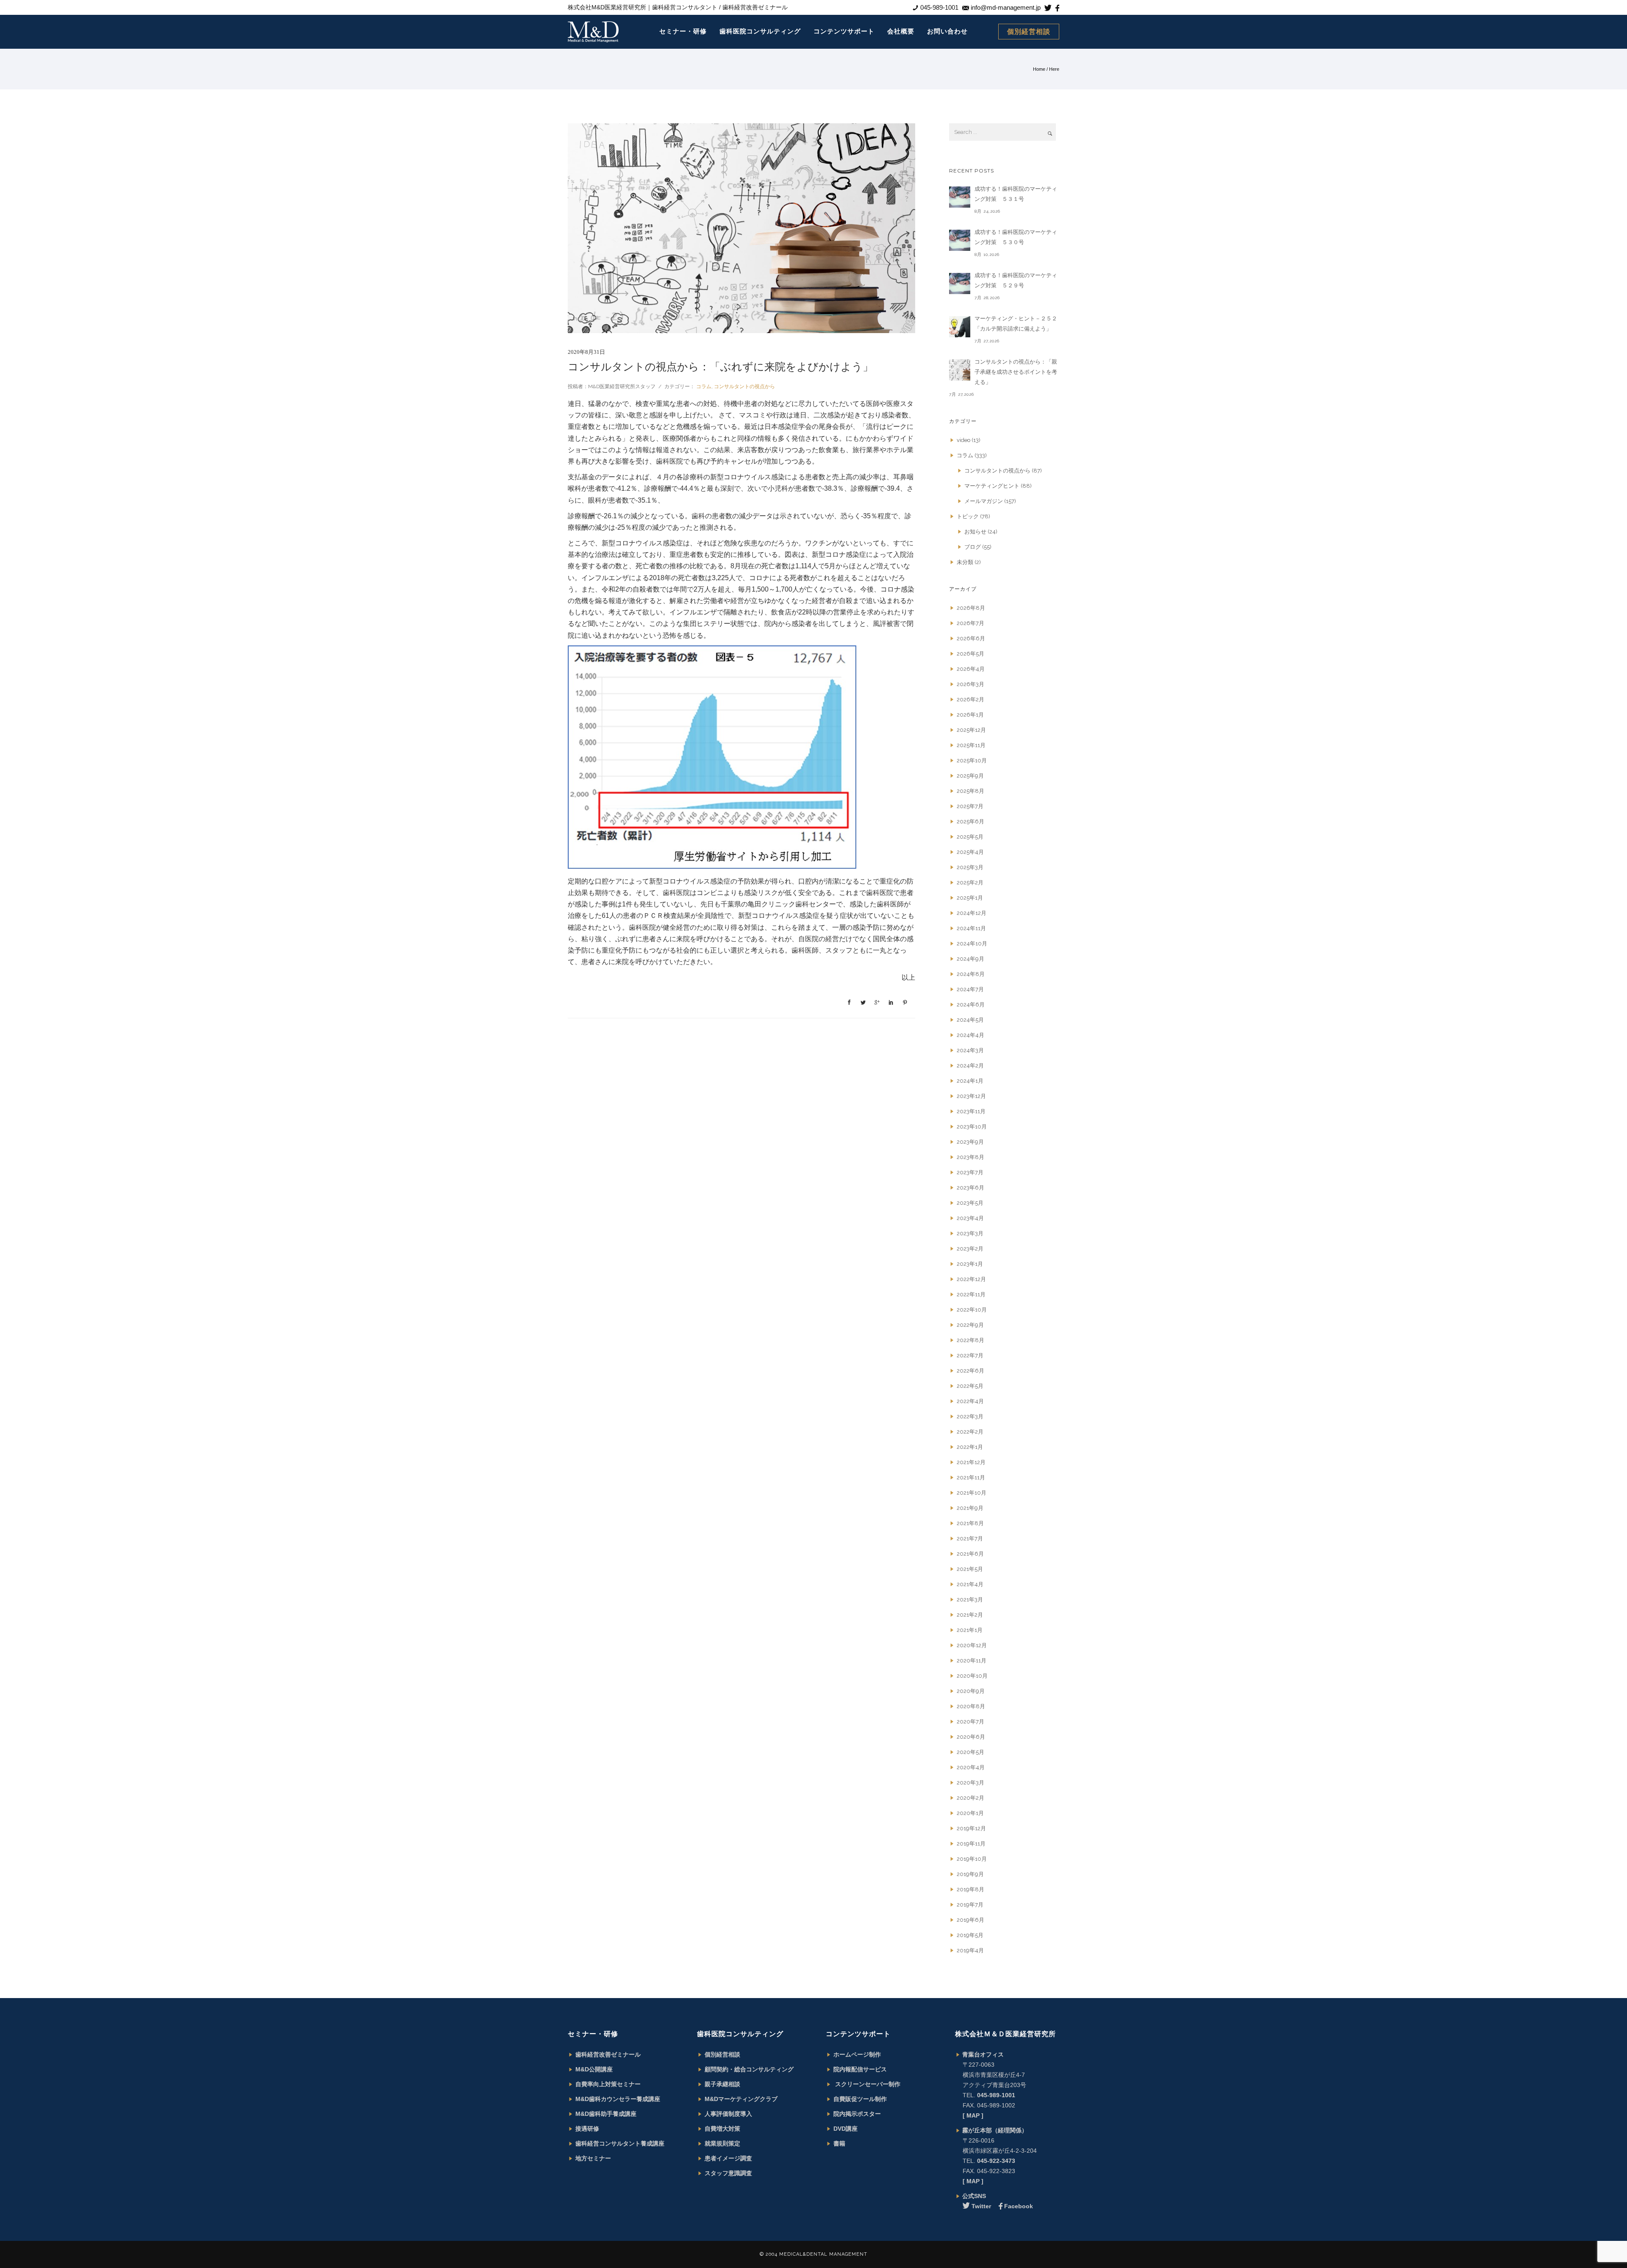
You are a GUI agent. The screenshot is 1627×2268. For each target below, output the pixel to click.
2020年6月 (971, 1737)
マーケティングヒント (992, 486)
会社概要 (901, 31)
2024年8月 (971, 974)
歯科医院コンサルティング (760, 31)
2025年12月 (971, 730)
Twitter (981, 2206)
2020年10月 (972, 1676)
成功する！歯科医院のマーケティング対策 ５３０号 (1016, 237)
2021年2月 (970, 1615)
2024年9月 (970, 959)
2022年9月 (970, 1325)
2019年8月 (970, 1889)
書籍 (839, 2143)
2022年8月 (970, 1340)
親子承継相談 (722, 2084)
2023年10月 (972, 1127)
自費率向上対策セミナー (608, 2084)
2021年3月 (970, 1600)
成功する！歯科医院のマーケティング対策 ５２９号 (1016, 280)
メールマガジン (984, 501)
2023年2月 (970, 1249)
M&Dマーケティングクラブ (741, 2099)
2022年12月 (971, 1279)
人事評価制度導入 (728, 2114)
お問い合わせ (947, 31)
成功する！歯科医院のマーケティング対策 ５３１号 (1016, 194)
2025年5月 (970, 837)
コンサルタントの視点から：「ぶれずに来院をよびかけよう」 (720, 367)
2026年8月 (971, 608)
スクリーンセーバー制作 (867, 2084)
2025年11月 (971, 745)
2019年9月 (970, 1874)
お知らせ (975, 532)
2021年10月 (972, 1493)
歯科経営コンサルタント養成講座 (620, 2143)
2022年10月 (972, 1310)
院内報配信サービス (860, 2069)
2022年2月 (970, 1432)
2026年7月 (970, 623)
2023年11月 (971, 1111)
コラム (703, 386)
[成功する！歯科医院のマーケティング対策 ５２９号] (960, 283)
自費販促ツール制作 (860, 2099)
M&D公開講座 (594, 2069)
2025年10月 (972, 760)
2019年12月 (971, 1828)
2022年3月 (970, 1416)
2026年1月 (970, 715)
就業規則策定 (722, 2143)
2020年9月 (971, 1691)
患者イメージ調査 (728, 2158)
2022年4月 (970, 1401)
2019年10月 (972, 1859)
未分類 (965, 562)
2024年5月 (970, 1020)
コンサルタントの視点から (744, 386)
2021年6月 (970, 1554)
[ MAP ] (973, 2115)
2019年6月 (970, 1920)
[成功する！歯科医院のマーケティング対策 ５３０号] (960, 240)
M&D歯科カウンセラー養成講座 (618, 2099)
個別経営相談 (1029, 32)
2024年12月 (972, 913)
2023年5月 (970, 1203)
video (963, 440)
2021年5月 (970, 1569)
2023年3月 (970, 1233)
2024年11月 (971, 928)
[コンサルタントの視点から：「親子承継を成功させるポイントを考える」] (960, 370)
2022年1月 (970, 1447)
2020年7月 (970, 1722)
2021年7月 (970, 1538)
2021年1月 (970, 1630)
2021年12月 (971, 1462)
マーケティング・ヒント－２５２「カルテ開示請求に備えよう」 (1016, 324)
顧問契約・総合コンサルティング (749, 2069)
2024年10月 (972, 944)
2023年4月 (970, 1218)
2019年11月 (971, 1844)
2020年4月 (971, 1767)
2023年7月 (970, 1172)
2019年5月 (970, 1935)
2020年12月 (972, 1645)
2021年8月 (970, 1523)
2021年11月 (971, 1477)
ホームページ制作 (857, 2054)
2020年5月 (970, 1752)
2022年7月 (970, 1355)
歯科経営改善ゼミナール (608, 2054)
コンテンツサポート (844, 31)
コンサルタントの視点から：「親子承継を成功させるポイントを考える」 (1016, 372)
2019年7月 (970, 1905)
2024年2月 (970, 1066)
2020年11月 (972, 1661)
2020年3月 (970, 1783)
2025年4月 (970, 852)
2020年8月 (971, 1706)
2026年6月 (971, 638)
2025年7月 (970, 806)
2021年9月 (970, 1508)
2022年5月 (970, 1386)
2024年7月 (970, 989)
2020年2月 (970, 1798)
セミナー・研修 (683, 31)
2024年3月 (970, 1050)
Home (1039, 69)
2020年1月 (970, 1813)
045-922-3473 (996, 2161)
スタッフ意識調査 (728, 2173)
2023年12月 (971, 1096)
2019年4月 (970, 1950)
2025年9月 (970, 776)
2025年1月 (970, 898)
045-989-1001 (996, 2095)
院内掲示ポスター (857, 2114)
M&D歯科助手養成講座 (606, 2114)
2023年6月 (970, 1188)
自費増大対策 (722, 2129)
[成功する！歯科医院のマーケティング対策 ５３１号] (960, 197)
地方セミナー (593, 2158)
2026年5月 (970, 654)
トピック (968, 516)
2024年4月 (970, 1035)
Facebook (1019, 2206)
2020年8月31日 (586, 352)
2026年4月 (971, 669)
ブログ (973, 547)
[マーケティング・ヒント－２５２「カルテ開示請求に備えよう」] (960, 327)
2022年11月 (971, 1294)
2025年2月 (970, 882)
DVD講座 (845, 2129)
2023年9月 (970, 1142)
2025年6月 (970, 821)
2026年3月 (970, 684)
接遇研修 (587, 2129)
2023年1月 (970, 1264)
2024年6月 (971, 1005)
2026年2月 (970, 699)
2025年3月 (970, 867)
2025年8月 (970, 791)
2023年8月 (970, 1157)
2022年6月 (970, 1371)
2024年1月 (970, 1081)
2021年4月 (970, 1584)
